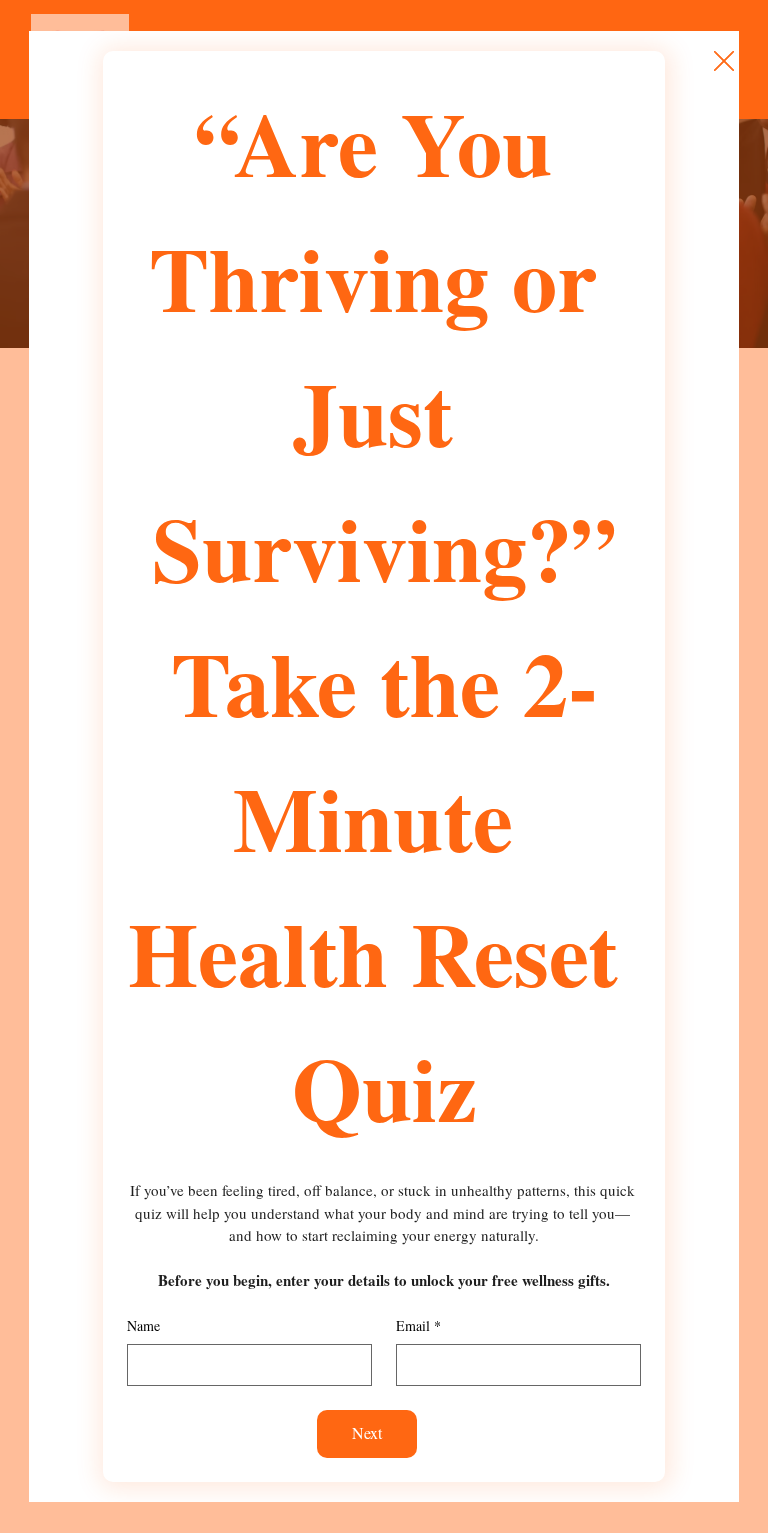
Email (418, 1325)
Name (143, 1325)
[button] (724, 62)
